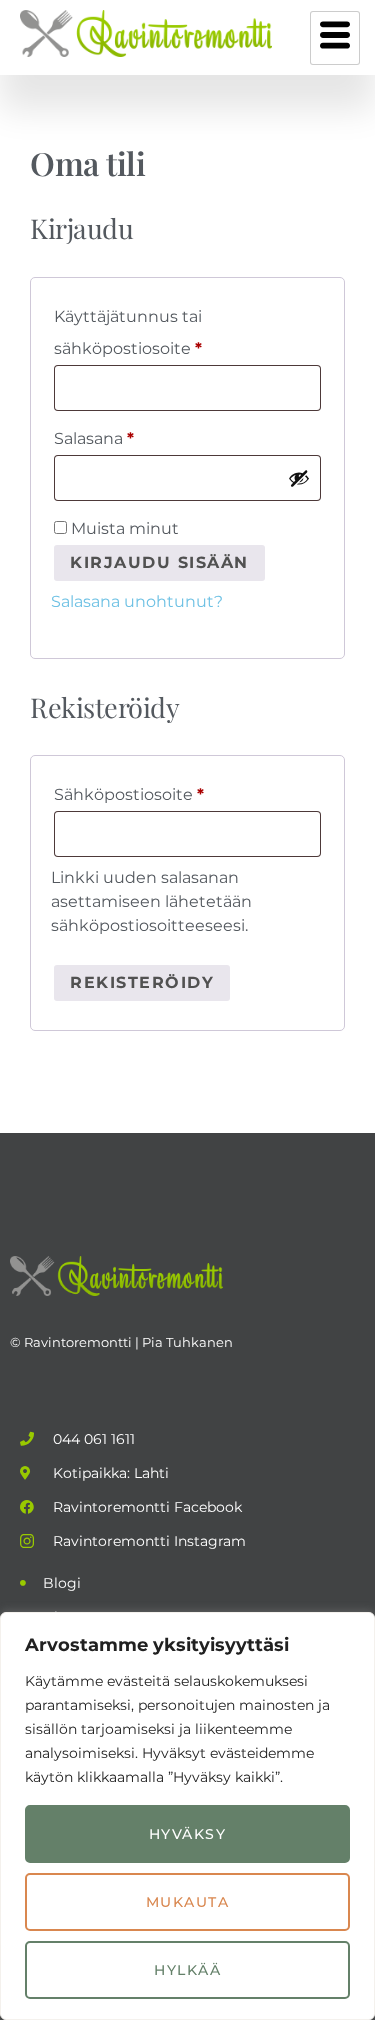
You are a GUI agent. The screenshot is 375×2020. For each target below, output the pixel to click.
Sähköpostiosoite (168, 791)
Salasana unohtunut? (137, 601)
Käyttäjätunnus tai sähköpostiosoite (167, 329)
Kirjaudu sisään (159, 562)
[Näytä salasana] (299, 478)
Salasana (133, 435)
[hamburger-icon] (335, 38)
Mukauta (188, 1902)
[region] (187, 1816)
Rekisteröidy (142, 982)
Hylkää (187, 1970)
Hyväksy (188, 1834)
